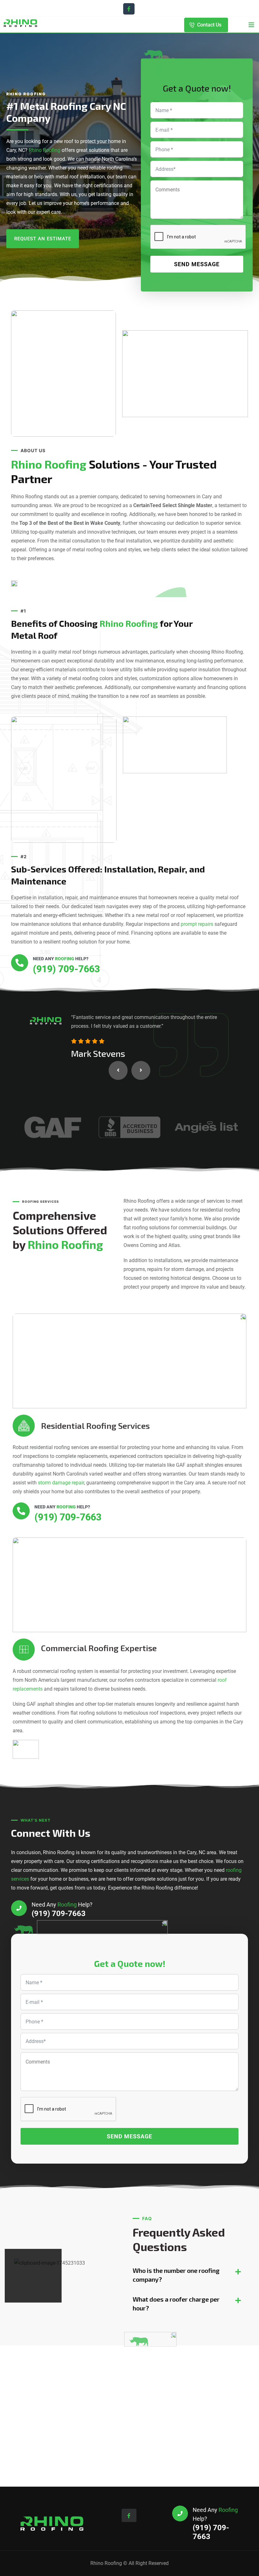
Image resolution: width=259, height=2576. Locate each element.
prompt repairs (197, 924)
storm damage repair (61, 1483)
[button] (118, 1070)
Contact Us (209, 25)
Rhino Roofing (45, 150)
